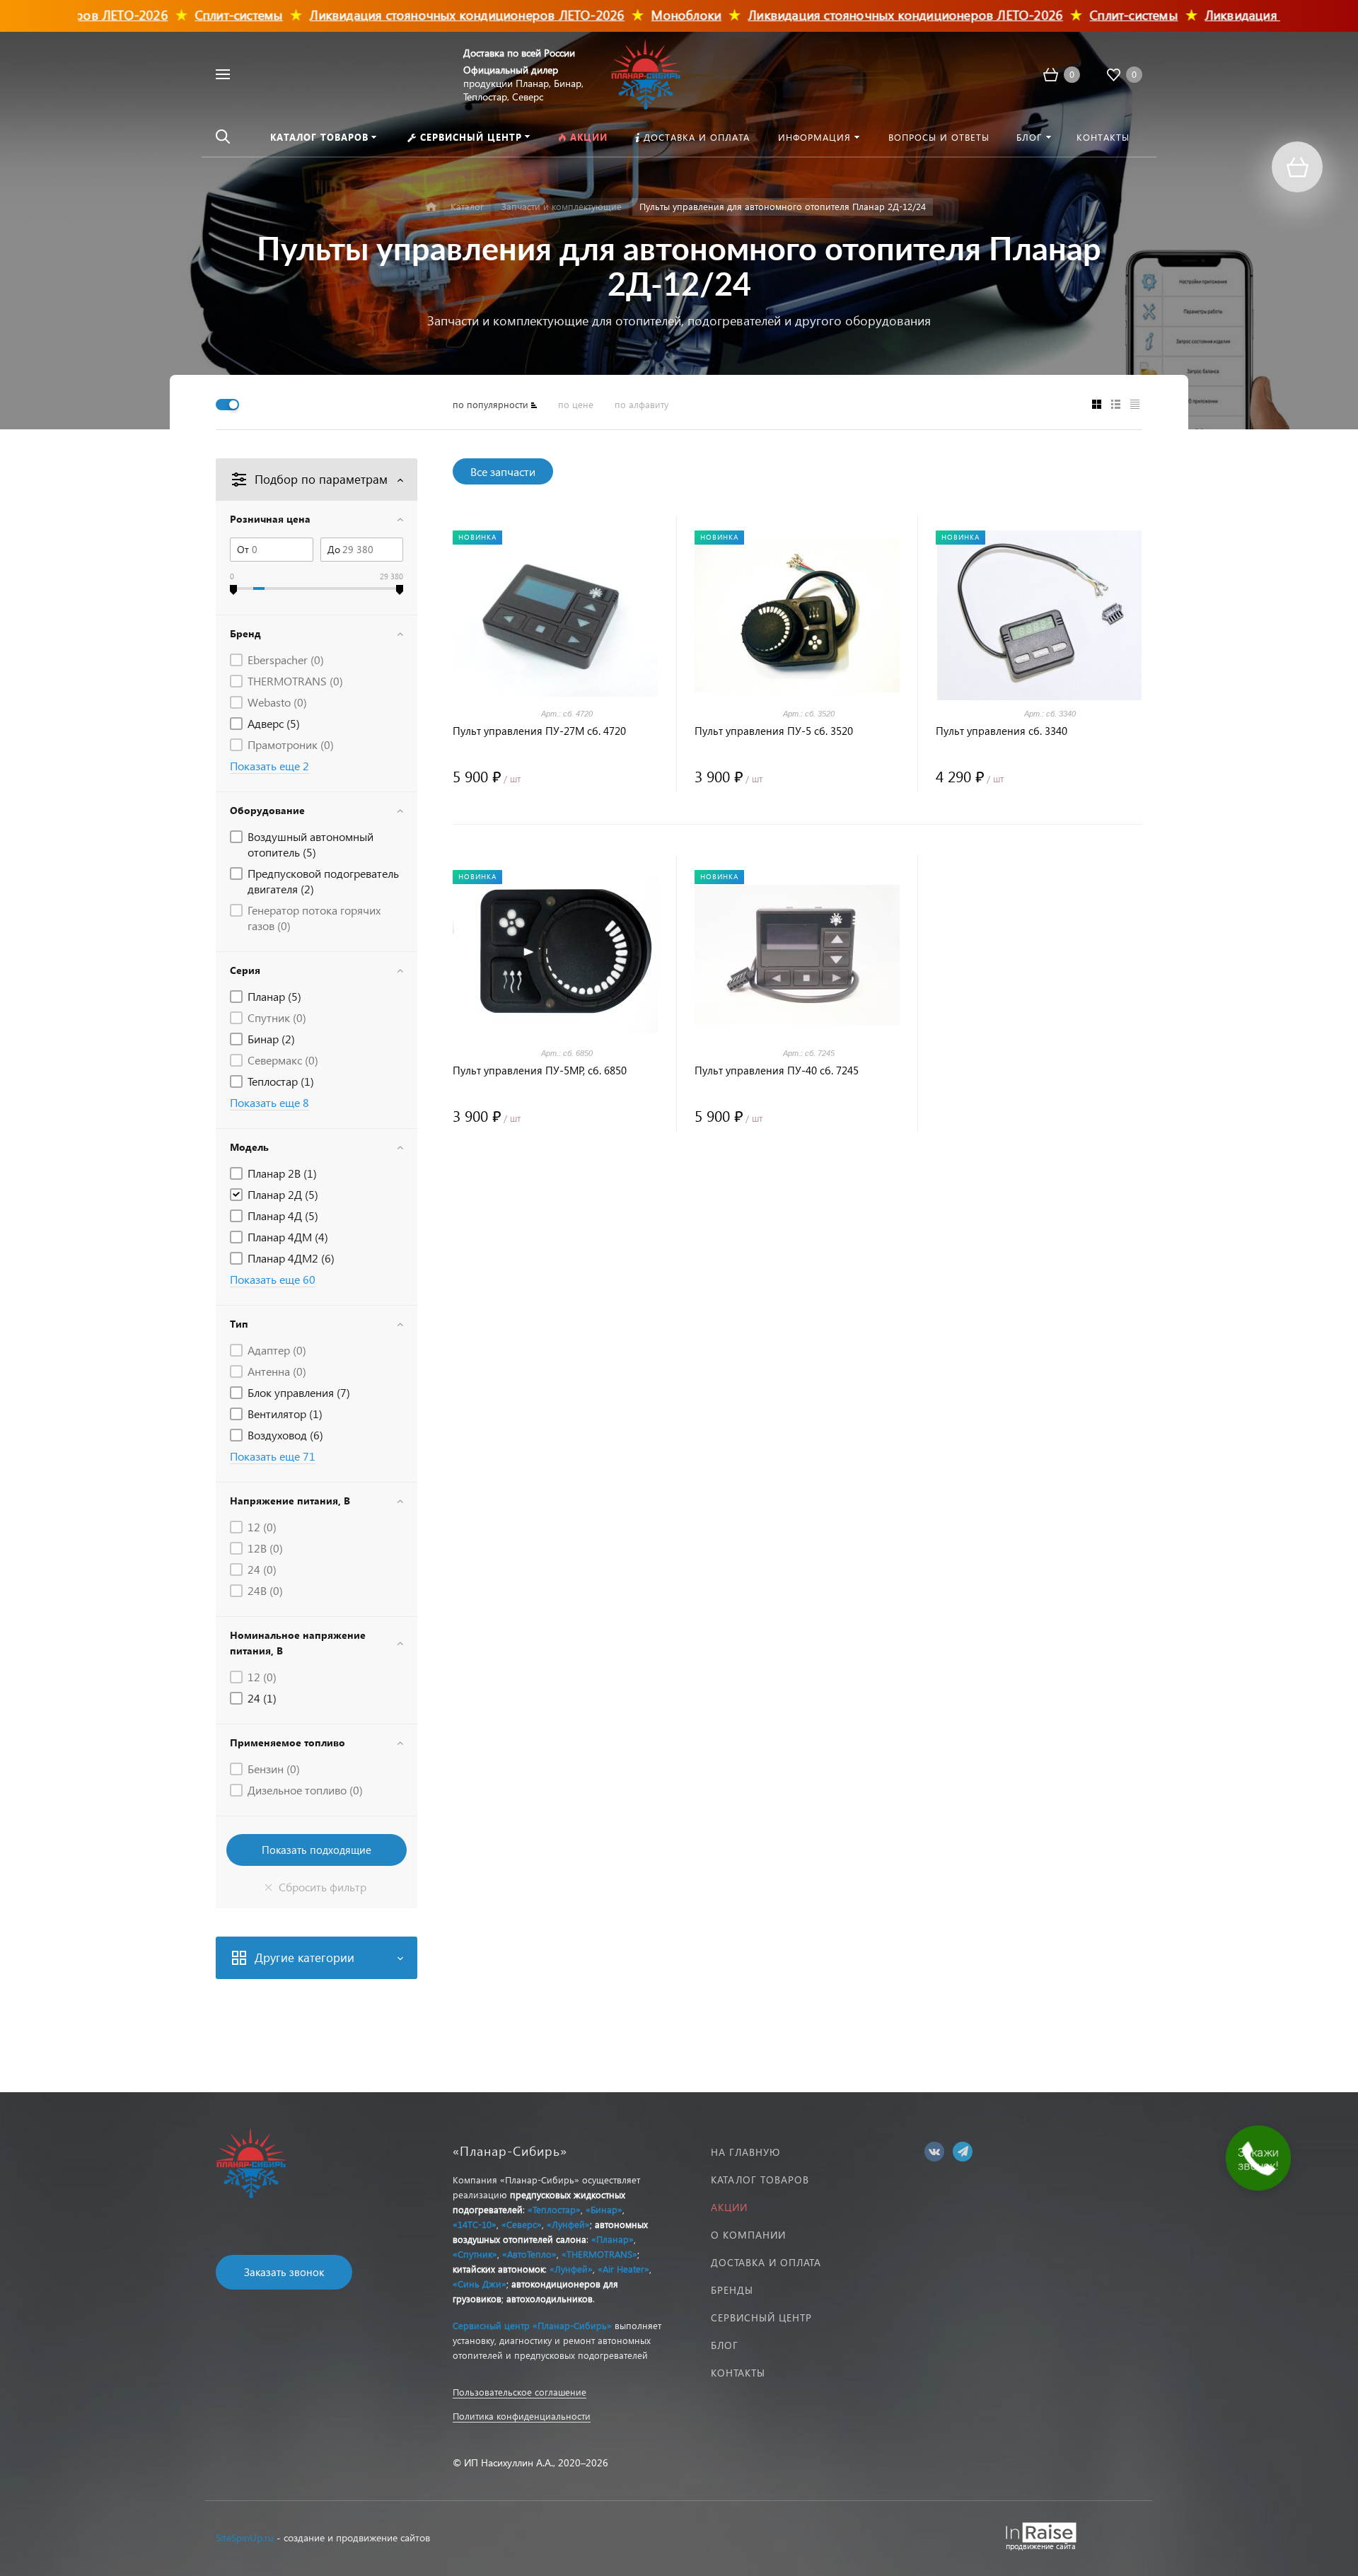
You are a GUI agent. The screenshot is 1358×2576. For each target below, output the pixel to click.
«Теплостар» (554, 2209)
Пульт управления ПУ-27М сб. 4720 (539, 731)
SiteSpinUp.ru (245, 2537)
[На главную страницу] (646, 72)
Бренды (732, 2290)
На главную (745, 2152)
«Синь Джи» (480, 2284)
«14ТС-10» (475, 2224)
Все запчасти (503, 471)
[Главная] (431, 207)
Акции (729, 2207)
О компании (748, 2235)
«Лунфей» (568, 2224)
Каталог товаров (760, 2180)
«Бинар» (604, 2209)
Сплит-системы (189, 14)
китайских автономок (499, 2269)
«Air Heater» (623, 2269)
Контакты (738, 2373)
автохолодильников (550, 2298)
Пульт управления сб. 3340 (1002, 731)
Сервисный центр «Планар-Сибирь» (532, 2325)
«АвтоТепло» (529, 2254)
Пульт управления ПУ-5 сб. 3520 (774, 731)
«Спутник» (475, 2254)
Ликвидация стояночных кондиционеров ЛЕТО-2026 (418, 14)
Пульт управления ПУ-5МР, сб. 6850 (540, 1071)
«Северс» (522, 2224)
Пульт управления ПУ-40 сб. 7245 (777, 1071)
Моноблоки (637, 14)
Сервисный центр (761, 2317)
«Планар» (613, 2239)
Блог (725, 2345)
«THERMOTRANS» (599, 2254)
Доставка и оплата (766, 2262)
